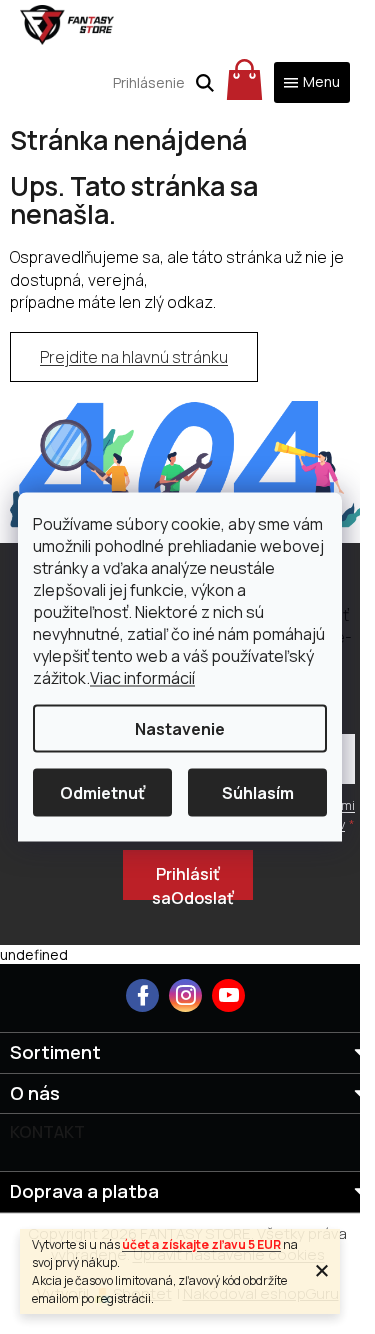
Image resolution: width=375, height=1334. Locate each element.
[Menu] (312, 82)
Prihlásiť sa (186, 881)
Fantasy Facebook (142, 995)
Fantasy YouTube (228, 995)
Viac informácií (142, 678)
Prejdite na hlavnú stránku (134, 357)
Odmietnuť (102, 793)
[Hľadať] (205, 83)
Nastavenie (180, 729)
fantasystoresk (185, 995)
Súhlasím (258, 793)
